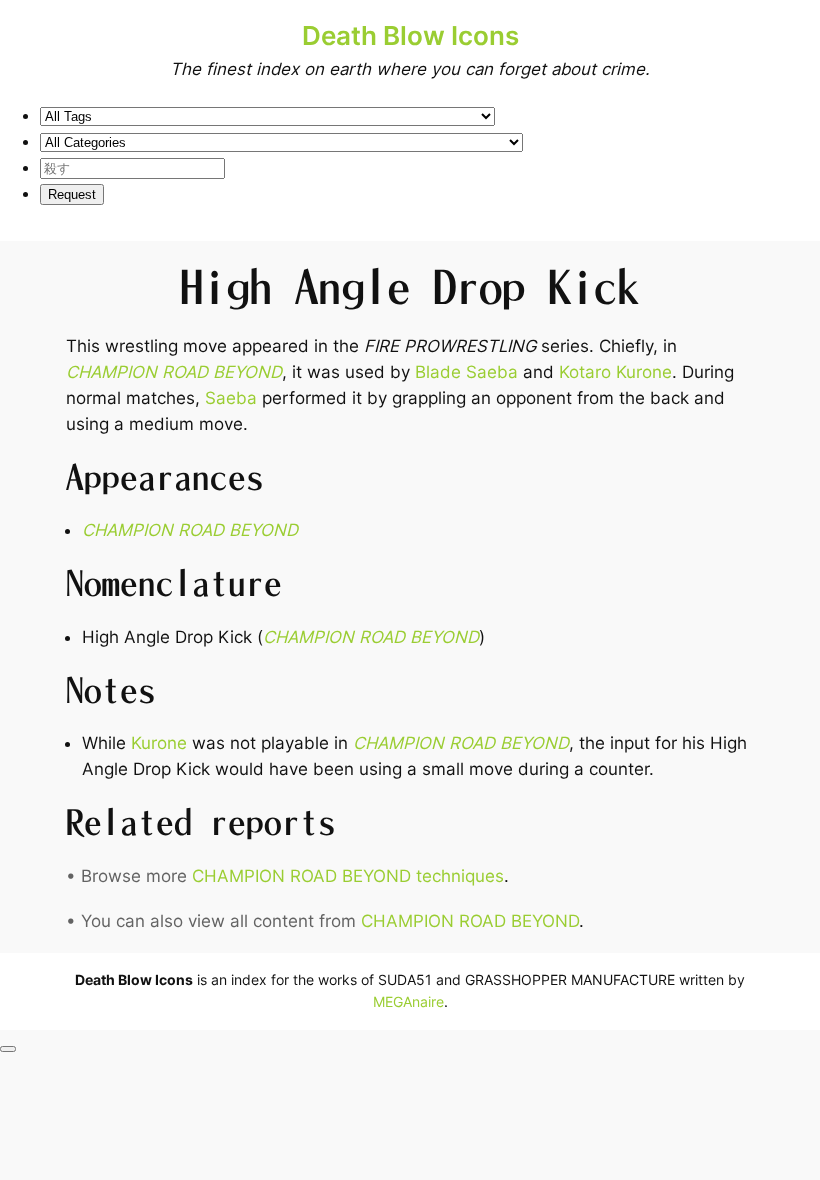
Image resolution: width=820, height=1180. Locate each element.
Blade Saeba (466, 372)
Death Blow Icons (410, 35)
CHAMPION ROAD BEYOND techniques (348, 876)
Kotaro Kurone (615, 372)
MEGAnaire (408, 1001)
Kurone (159, 743)
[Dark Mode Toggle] (8, 1049)
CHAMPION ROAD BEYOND (174, 372)
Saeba (231, 398)
